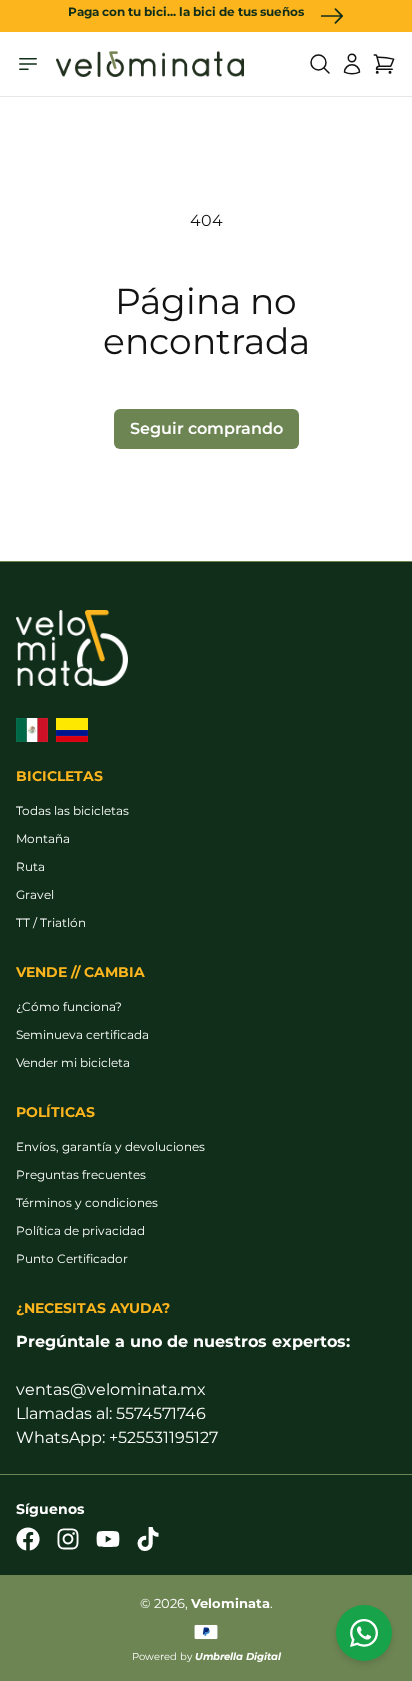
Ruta (30, 866)
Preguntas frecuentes (81, 1174)
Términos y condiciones (87, 1202)
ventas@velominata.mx (111, 1389)
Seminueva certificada (82, 1034)
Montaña (43, 838)
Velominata (230, 1603)
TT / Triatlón (51, 922)
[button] (320, 64)
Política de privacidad (80, 1230)
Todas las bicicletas (72, 810)
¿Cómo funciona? (69, 1006)
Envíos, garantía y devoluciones (110, 1146)
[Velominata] (150, 63)
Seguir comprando (206, 428)
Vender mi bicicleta (73, 1062)
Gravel (35, 894)
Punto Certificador (72, 1258)
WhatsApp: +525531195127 (117, 1437)
